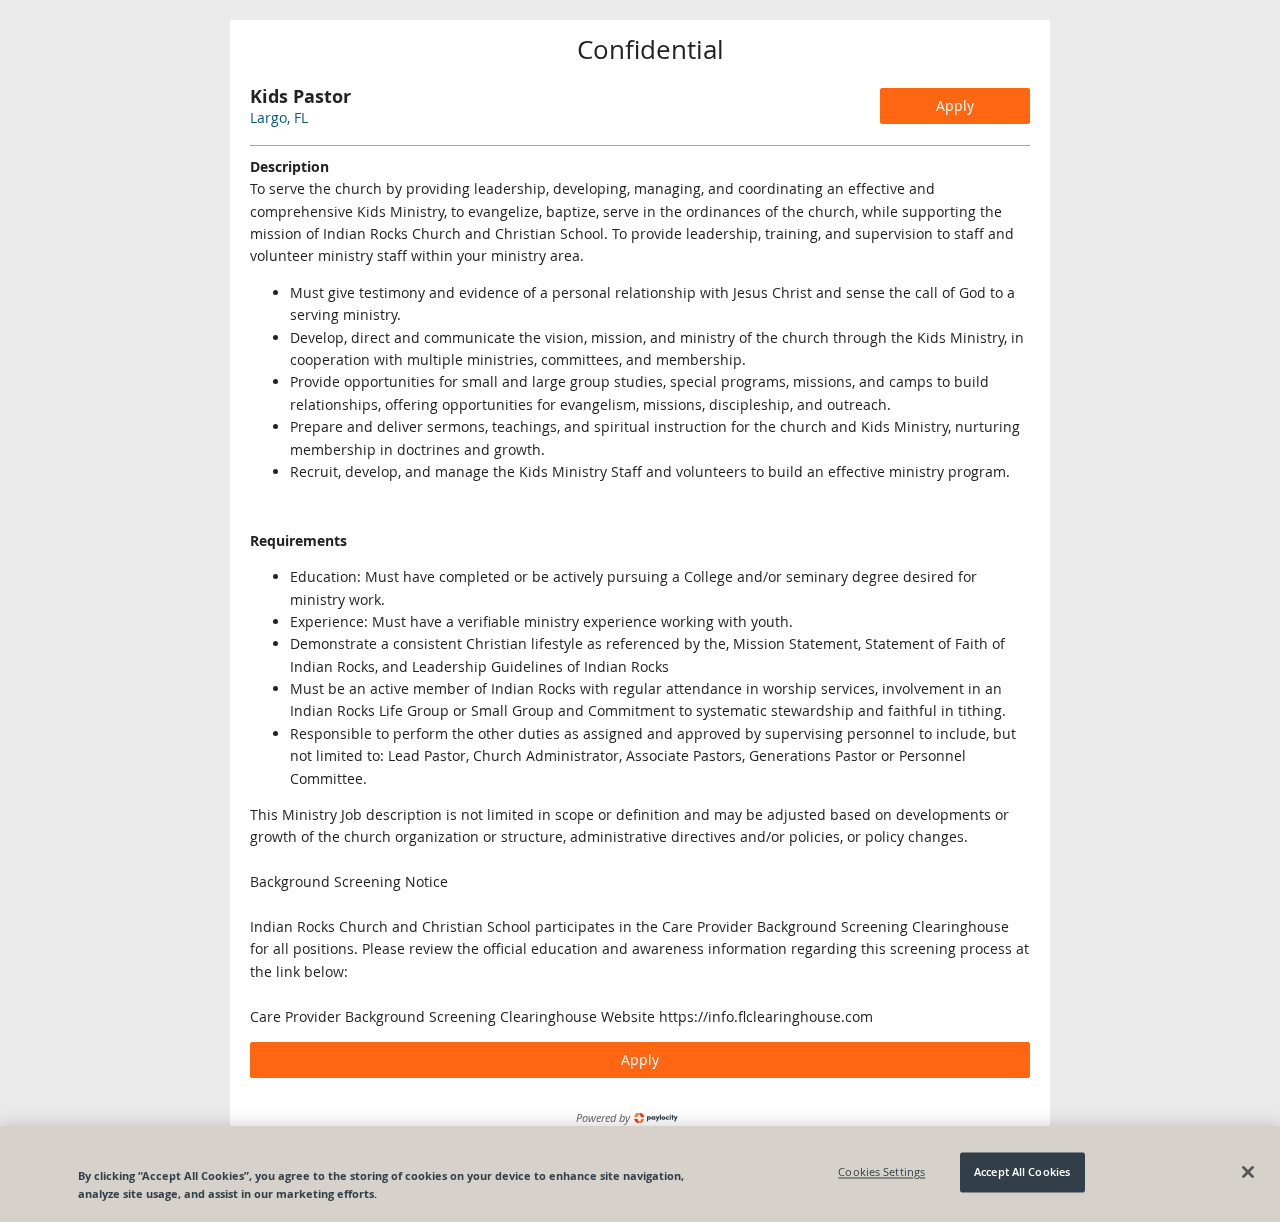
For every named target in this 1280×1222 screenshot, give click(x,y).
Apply (955, 105)
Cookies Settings (881, 1172)
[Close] (1248, 1172)
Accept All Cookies (1022, 1172)
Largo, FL (279, 117)
